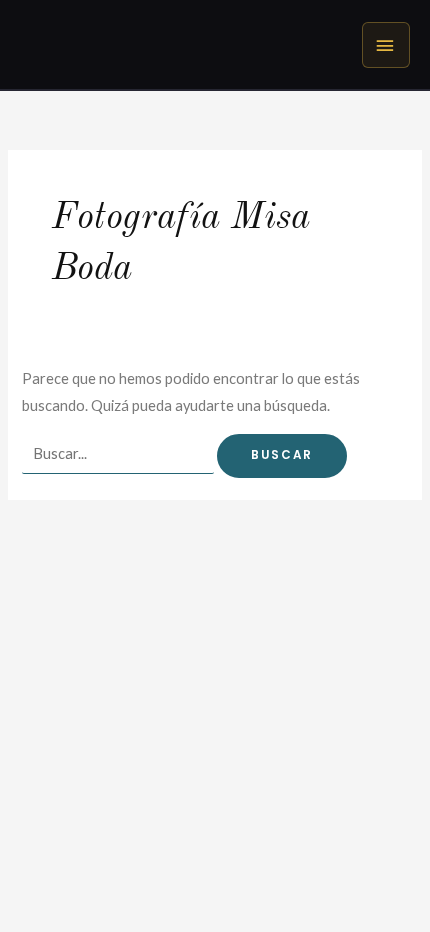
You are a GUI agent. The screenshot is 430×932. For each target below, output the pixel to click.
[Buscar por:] (119, 453)
